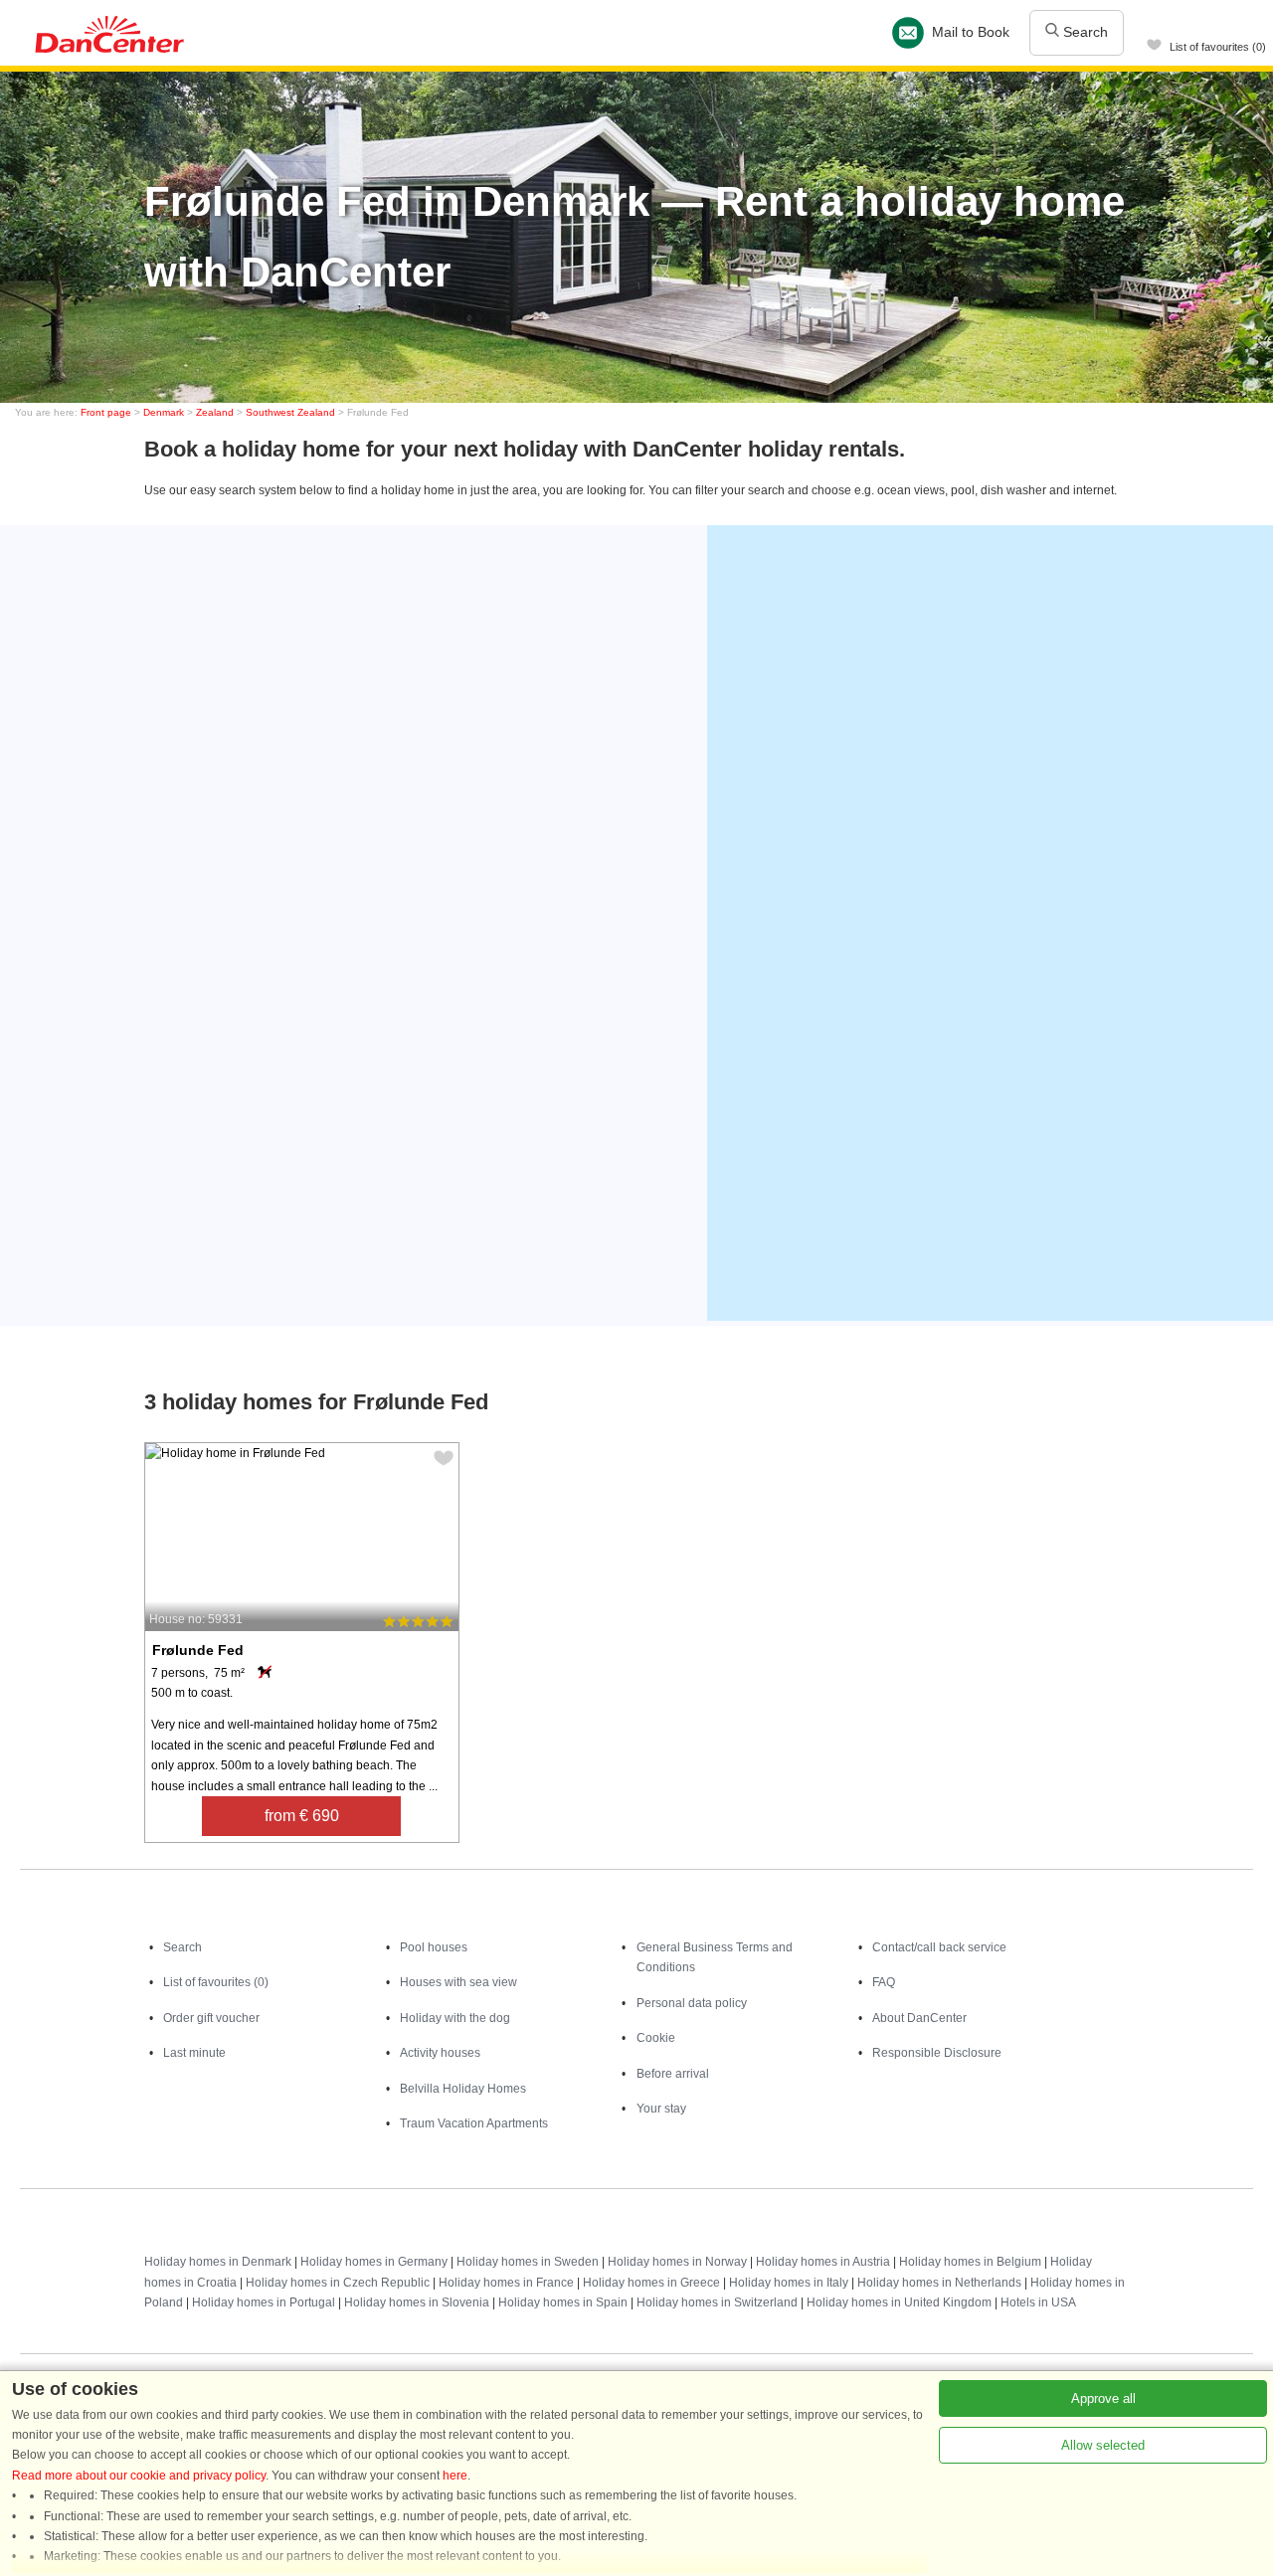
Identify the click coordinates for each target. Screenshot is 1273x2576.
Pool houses (434, 1947)
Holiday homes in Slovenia (417, 2302)
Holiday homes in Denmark (218, 2262)
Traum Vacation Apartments (474, 2123)
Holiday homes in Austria (823, 2262)
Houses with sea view (458, 1982)
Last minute (194, 2053)
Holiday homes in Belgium (970, 2262)
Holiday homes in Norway (677, 2262)
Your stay (661, 2109)
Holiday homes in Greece (651, 2283)
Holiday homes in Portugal (264, 2302)
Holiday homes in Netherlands (939, 2283)
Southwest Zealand (290, 412)
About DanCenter (919, 2018)
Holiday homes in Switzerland (717, 2302)
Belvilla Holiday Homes (463, 2089)
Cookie (656, 2038)
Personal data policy (692, 2003)
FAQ (884, 1982)
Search (1084, 32)
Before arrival (673, 2074)
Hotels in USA (1038, 2302)
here (455, 2476)
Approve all (1103, 2398)
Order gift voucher (211, 2018)
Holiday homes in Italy (789, 2283)
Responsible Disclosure (937, 2053)
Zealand (215, 412)
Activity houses (440, 2053)
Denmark (164, 412)
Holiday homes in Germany (374, 2262)
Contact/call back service (939, 1947)
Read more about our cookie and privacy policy (139, 2476)
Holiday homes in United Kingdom (899, 2302)
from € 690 (302, 1816)
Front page (106, 412)
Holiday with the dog (455, 2018)
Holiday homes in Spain (563, 2302)
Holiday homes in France (506, 2283)
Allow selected (1103, 2445)
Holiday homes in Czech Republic (338, 2283)
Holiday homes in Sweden (528, 2262)
